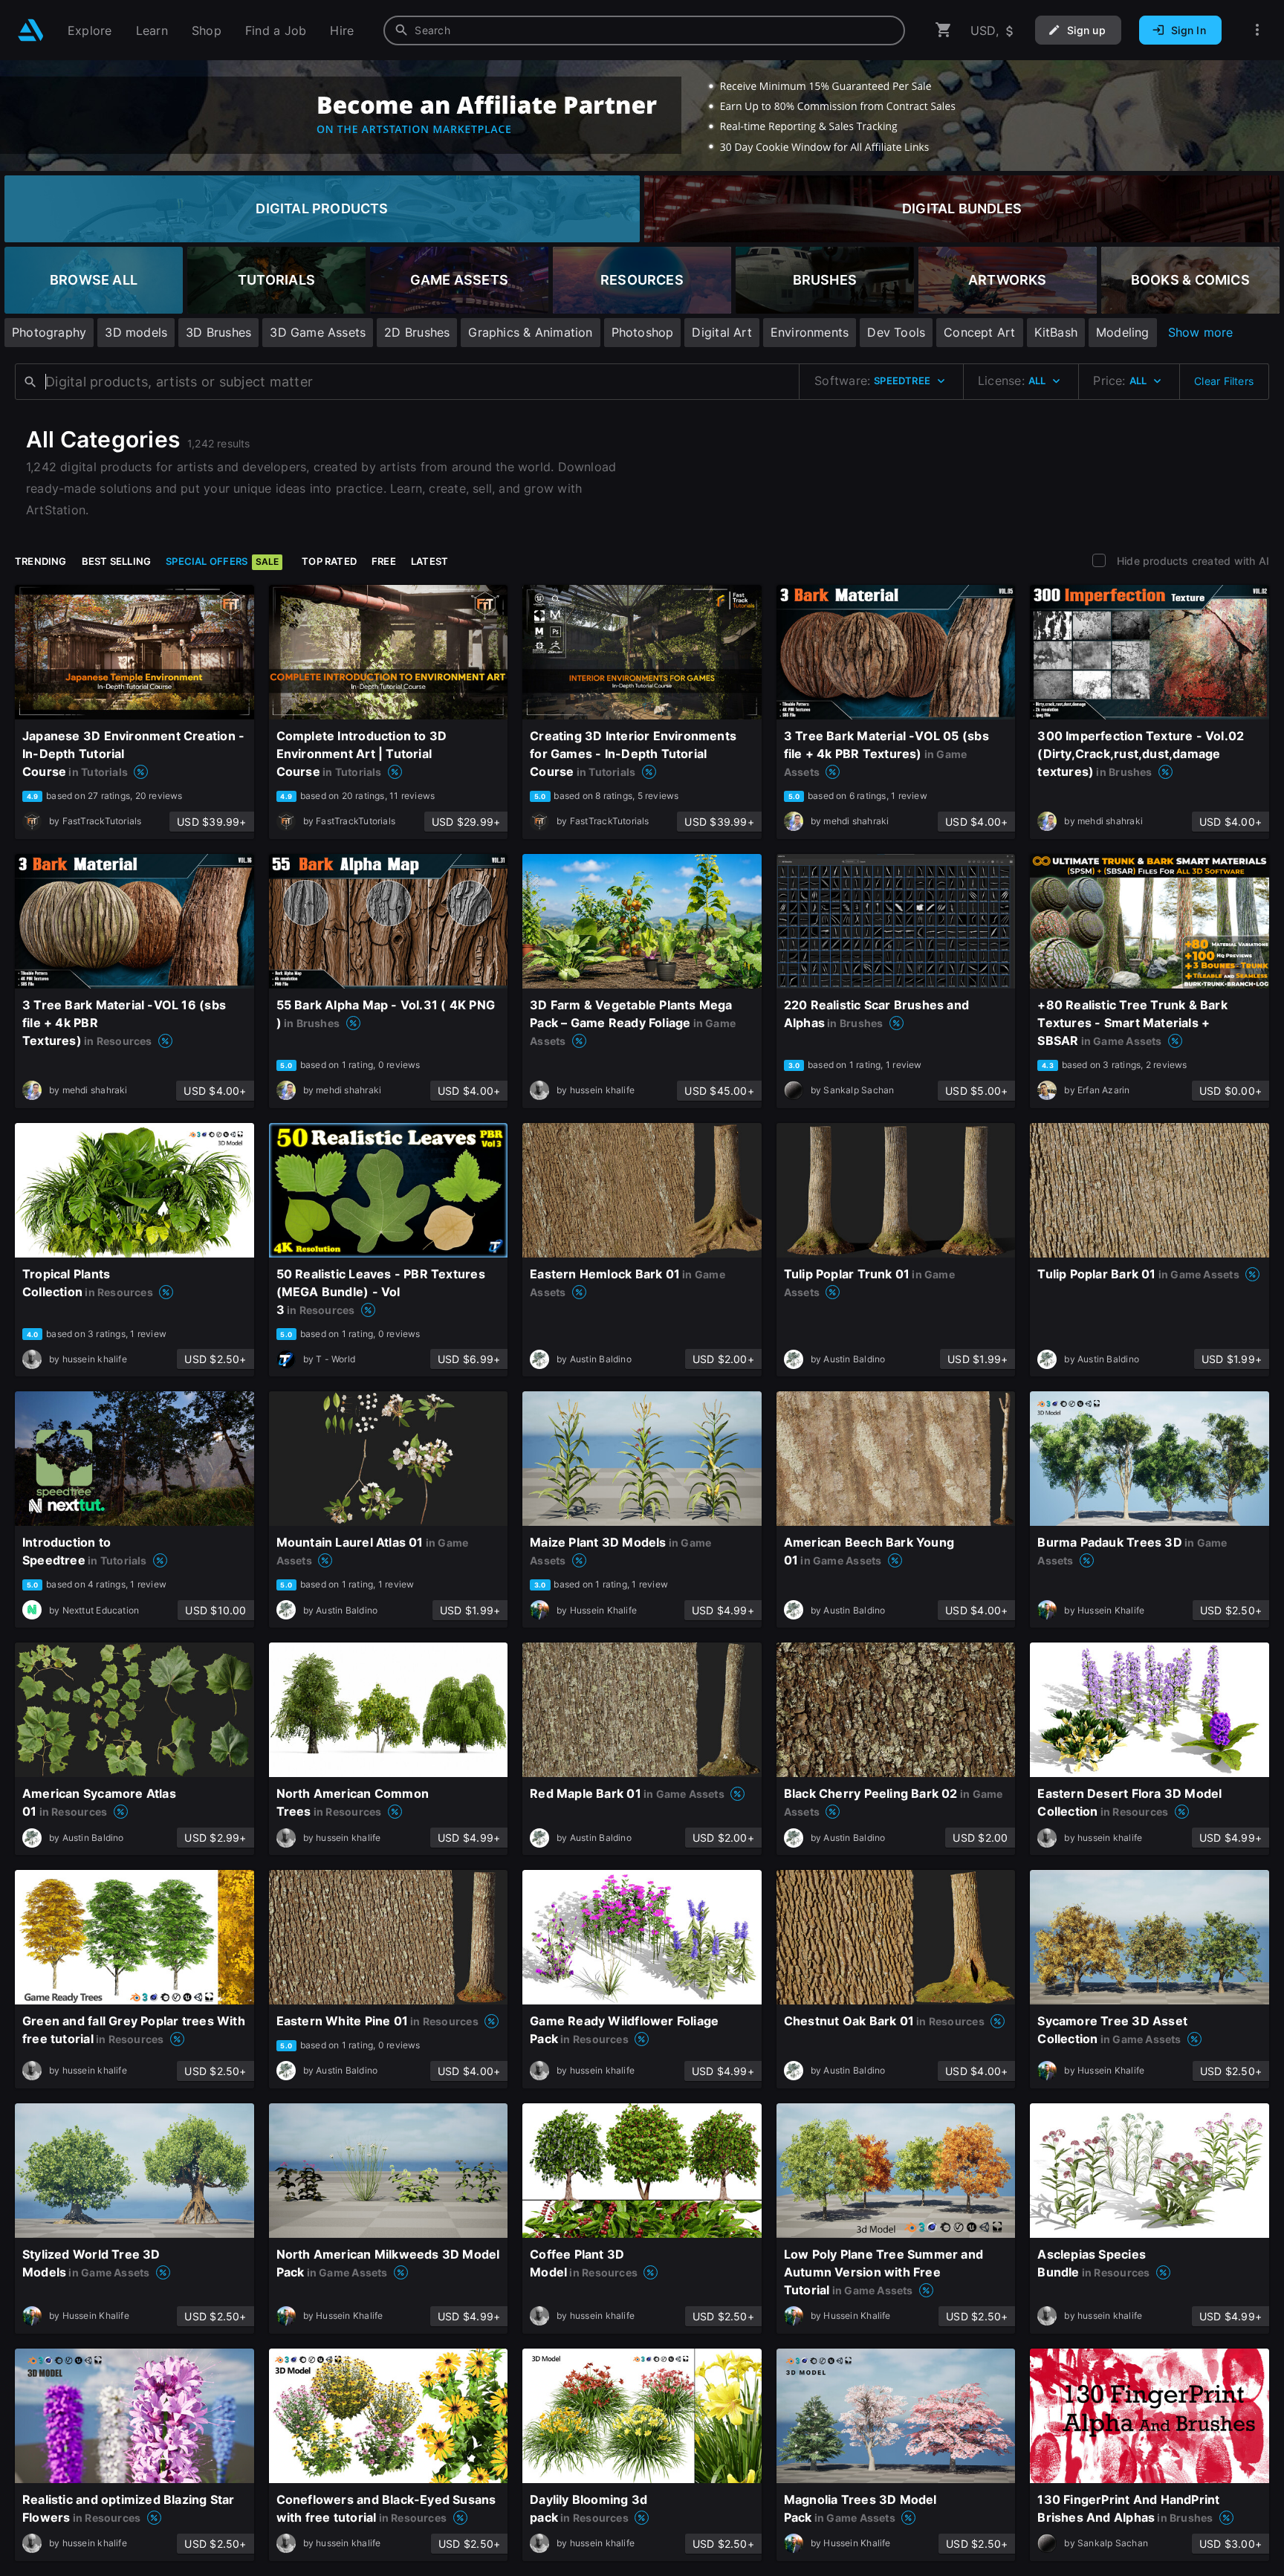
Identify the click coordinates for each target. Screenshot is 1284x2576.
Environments (810, 332)
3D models (136, 332)
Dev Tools (896, 332)
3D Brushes (218, 332)
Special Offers (222, 561)
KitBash (1056, 332)
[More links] (1257, 30)
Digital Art (722, 332)
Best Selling (117, 561)
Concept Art (979, 332)
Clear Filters (1224, 381)
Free (384, 561)
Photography (49, 332)
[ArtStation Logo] (31, 30)
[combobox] (644, 30)
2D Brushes (417, 332)
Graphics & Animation (530, 332)
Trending (41, 561)
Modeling (1123, 332)
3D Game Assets (318, 332)
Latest (429, 561)
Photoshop (643, 332)
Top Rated (329, 561)
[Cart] (944, 30)
